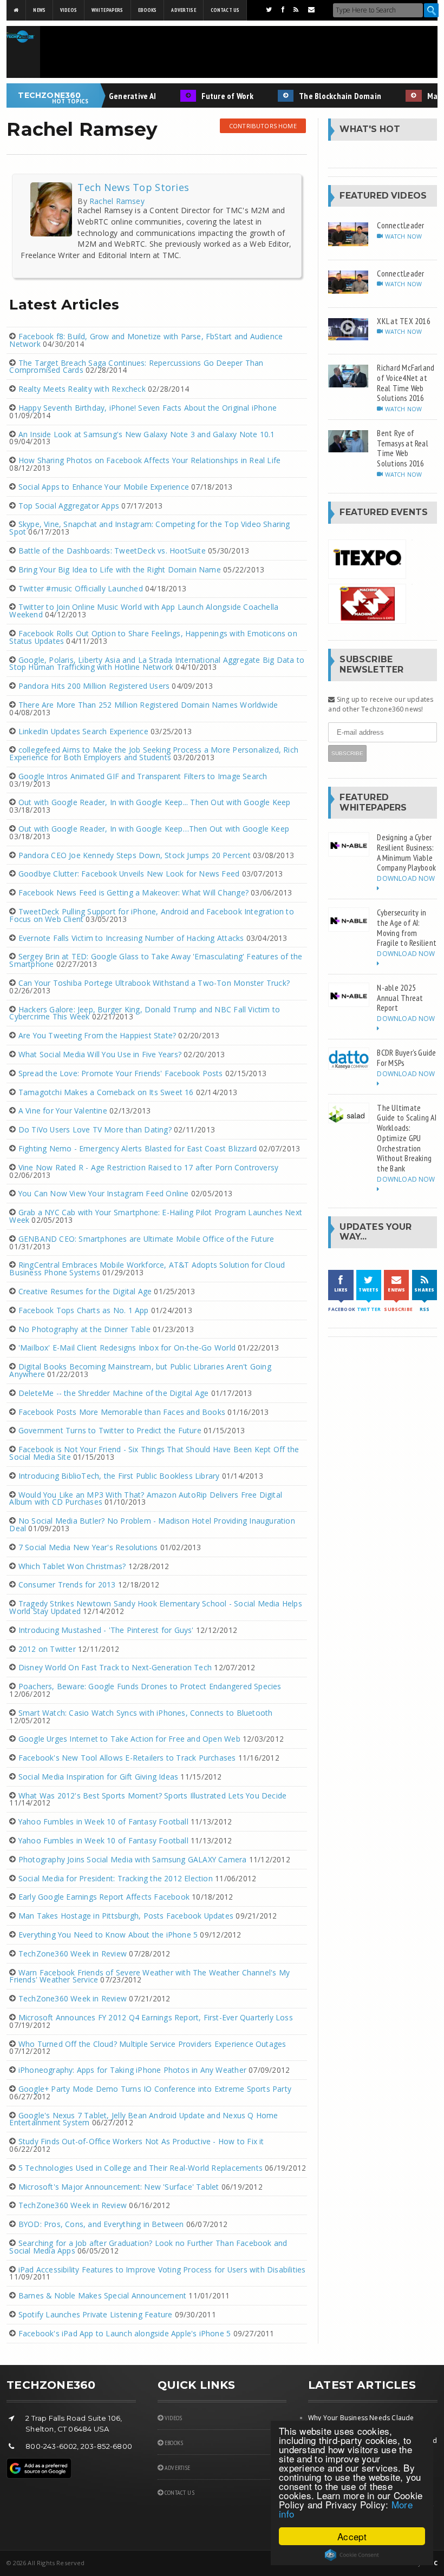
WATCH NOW (403, 236)
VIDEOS (172, 2418)
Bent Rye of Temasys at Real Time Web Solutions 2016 (403, 448)
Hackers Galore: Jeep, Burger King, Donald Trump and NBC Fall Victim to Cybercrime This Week (145, 1013)
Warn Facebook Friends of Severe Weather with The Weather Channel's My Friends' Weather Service (149, 1976)
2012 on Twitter (47, 1649)
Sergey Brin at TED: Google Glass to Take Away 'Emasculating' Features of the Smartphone (156, 960)
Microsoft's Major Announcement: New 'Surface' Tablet (119, 2187)
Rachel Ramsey (116, 201)
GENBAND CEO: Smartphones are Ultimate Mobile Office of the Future (146, 1239)
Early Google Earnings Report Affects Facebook (104, 1897)
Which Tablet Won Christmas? (72, 1566)
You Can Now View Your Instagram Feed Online (104, 1193)
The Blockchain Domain (322, 96)
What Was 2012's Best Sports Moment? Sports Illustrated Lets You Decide (153, 1796)
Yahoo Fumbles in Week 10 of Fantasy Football (103, 1821)
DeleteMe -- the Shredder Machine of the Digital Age (114, 1393)
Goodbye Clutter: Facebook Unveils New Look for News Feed (129, 874)
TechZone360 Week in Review (73, 1954)
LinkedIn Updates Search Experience (83, 731)
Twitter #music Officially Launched (81, 588)
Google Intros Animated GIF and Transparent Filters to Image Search (143, 776)
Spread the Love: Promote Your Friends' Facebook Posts (121, 1073)
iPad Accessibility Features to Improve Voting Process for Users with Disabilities (162, 2269)
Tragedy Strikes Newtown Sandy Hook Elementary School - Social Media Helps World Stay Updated (156, 1607)
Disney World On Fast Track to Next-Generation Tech (115, 1667)
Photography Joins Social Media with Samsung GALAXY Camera (133, 1859)
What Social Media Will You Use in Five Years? (100, 1054)
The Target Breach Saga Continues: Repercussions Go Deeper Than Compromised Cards (136, 367)
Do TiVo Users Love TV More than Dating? (95, 1129)
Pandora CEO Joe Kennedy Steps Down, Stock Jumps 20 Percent (135, 855)
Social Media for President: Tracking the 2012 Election (116, 1878)
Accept (352, 2536)
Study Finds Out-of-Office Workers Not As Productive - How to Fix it (141, 2141)
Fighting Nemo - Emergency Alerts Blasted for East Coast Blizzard (138, 1148)
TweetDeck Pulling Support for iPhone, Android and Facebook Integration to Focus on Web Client (152, 915)
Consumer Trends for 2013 (67, 1585)
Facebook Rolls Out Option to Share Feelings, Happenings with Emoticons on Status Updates (153, 637)
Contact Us (225, 10)
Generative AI (115, 96)
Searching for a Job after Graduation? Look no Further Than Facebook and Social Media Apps (148, 2247)
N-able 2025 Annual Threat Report (400, 997)
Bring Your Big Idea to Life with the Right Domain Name (120, 569)
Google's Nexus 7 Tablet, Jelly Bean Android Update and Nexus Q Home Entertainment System (143, 2119)
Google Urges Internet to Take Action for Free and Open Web (129, 1739)
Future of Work (209, 96)
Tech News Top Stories (133, 187)
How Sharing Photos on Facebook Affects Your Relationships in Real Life (150, 460)
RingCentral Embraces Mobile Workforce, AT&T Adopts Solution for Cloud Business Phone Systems (147, 1269)
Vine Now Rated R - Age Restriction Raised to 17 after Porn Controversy (149, 1167)
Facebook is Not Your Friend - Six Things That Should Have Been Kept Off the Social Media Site (154, 1453)
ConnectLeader (400, 225)
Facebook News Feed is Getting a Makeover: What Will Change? (133, 892)
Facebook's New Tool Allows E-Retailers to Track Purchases (127, 1758)
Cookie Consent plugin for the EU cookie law (352, 2555)
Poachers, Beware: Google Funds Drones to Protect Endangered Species (150, 1686)
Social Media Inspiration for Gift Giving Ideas (99, 1777)
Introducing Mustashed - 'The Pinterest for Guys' (106, 1630)
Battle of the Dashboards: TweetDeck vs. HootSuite (112, 551)
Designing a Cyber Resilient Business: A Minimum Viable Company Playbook (406, 852)
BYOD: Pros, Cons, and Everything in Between (101, 2224)
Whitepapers (107, 10)
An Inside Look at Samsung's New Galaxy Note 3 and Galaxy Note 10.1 (147, 434)
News (39, 10)
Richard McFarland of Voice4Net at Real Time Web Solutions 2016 (406, 383)
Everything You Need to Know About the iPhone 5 (108, 1935)
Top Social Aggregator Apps (69, 506)
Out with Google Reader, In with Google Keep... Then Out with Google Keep (155, 802)
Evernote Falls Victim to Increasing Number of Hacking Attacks (131, 938)
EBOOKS (173, 2443)
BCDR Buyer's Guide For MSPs (406, 1058)
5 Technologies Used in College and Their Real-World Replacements (141, 2168)
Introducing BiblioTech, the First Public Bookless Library (119, 1476)
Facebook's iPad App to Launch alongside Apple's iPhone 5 (125, 2333)
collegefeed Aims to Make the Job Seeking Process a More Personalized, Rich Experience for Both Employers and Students (154, 753)
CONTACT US (179, 2492)
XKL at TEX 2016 (404, 321)
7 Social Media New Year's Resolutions (88, 1547)
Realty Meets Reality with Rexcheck (82, 389)
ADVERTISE (177, 2468)
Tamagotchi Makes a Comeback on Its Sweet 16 (106, 1092)
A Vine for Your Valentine (63, 1111)
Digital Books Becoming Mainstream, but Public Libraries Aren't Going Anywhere (140, 1370)
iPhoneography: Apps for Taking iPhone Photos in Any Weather (132, 2070)
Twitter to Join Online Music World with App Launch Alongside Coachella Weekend (144, 611)
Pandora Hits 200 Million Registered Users (94, 686)
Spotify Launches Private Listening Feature (96, 2314)
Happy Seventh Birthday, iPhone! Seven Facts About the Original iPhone (148, 408)
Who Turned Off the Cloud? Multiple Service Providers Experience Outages (152, 2044)
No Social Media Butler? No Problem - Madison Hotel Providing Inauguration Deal (152, 1524)
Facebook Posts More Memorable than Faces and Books (122, 1412)
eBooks (148, 10)
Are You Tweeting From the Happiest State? (97, 1035)
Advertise (183, 10)
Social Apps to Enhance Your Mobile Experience (104, 487)
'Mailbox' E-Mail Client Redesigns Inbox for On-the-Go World (127, 1348)
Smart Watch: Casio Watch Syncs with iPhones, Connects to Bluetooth (146, 1713)
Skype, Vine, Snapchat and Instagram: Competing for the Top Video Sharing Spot (149, 528)
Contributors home (263, 126)
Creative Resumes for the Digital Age (85, 1291)
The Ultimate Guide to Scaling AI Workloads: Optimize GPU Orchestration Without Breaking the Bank (406, 1138)
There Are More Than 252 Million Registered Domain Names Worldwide (148, 705)
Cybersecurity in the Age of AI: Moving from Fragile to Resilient (407, 927)
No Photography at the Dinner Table (84, 1329)
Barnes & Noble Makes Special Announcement (103, 2295)
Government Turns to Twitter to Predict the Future (110, 1430)
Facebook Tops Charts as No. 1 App (84, 1310)
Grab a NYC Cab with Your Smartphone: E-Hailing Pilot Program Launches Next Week (156, 1216)
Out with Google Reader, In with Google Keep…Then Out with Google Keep (154, 829)
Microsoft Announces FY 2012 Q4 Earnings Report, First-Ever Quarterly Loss (156, 2017)
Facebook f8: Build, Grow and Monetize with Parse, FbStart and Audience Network (146, 340)
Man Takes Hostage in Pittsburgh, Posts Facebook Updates (126, 1916)
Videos (68, 10)
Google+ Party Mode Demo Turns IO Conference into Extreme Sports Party (155, 2089)
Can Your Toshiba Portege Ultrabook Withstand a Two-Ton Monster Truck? (154, 983)
